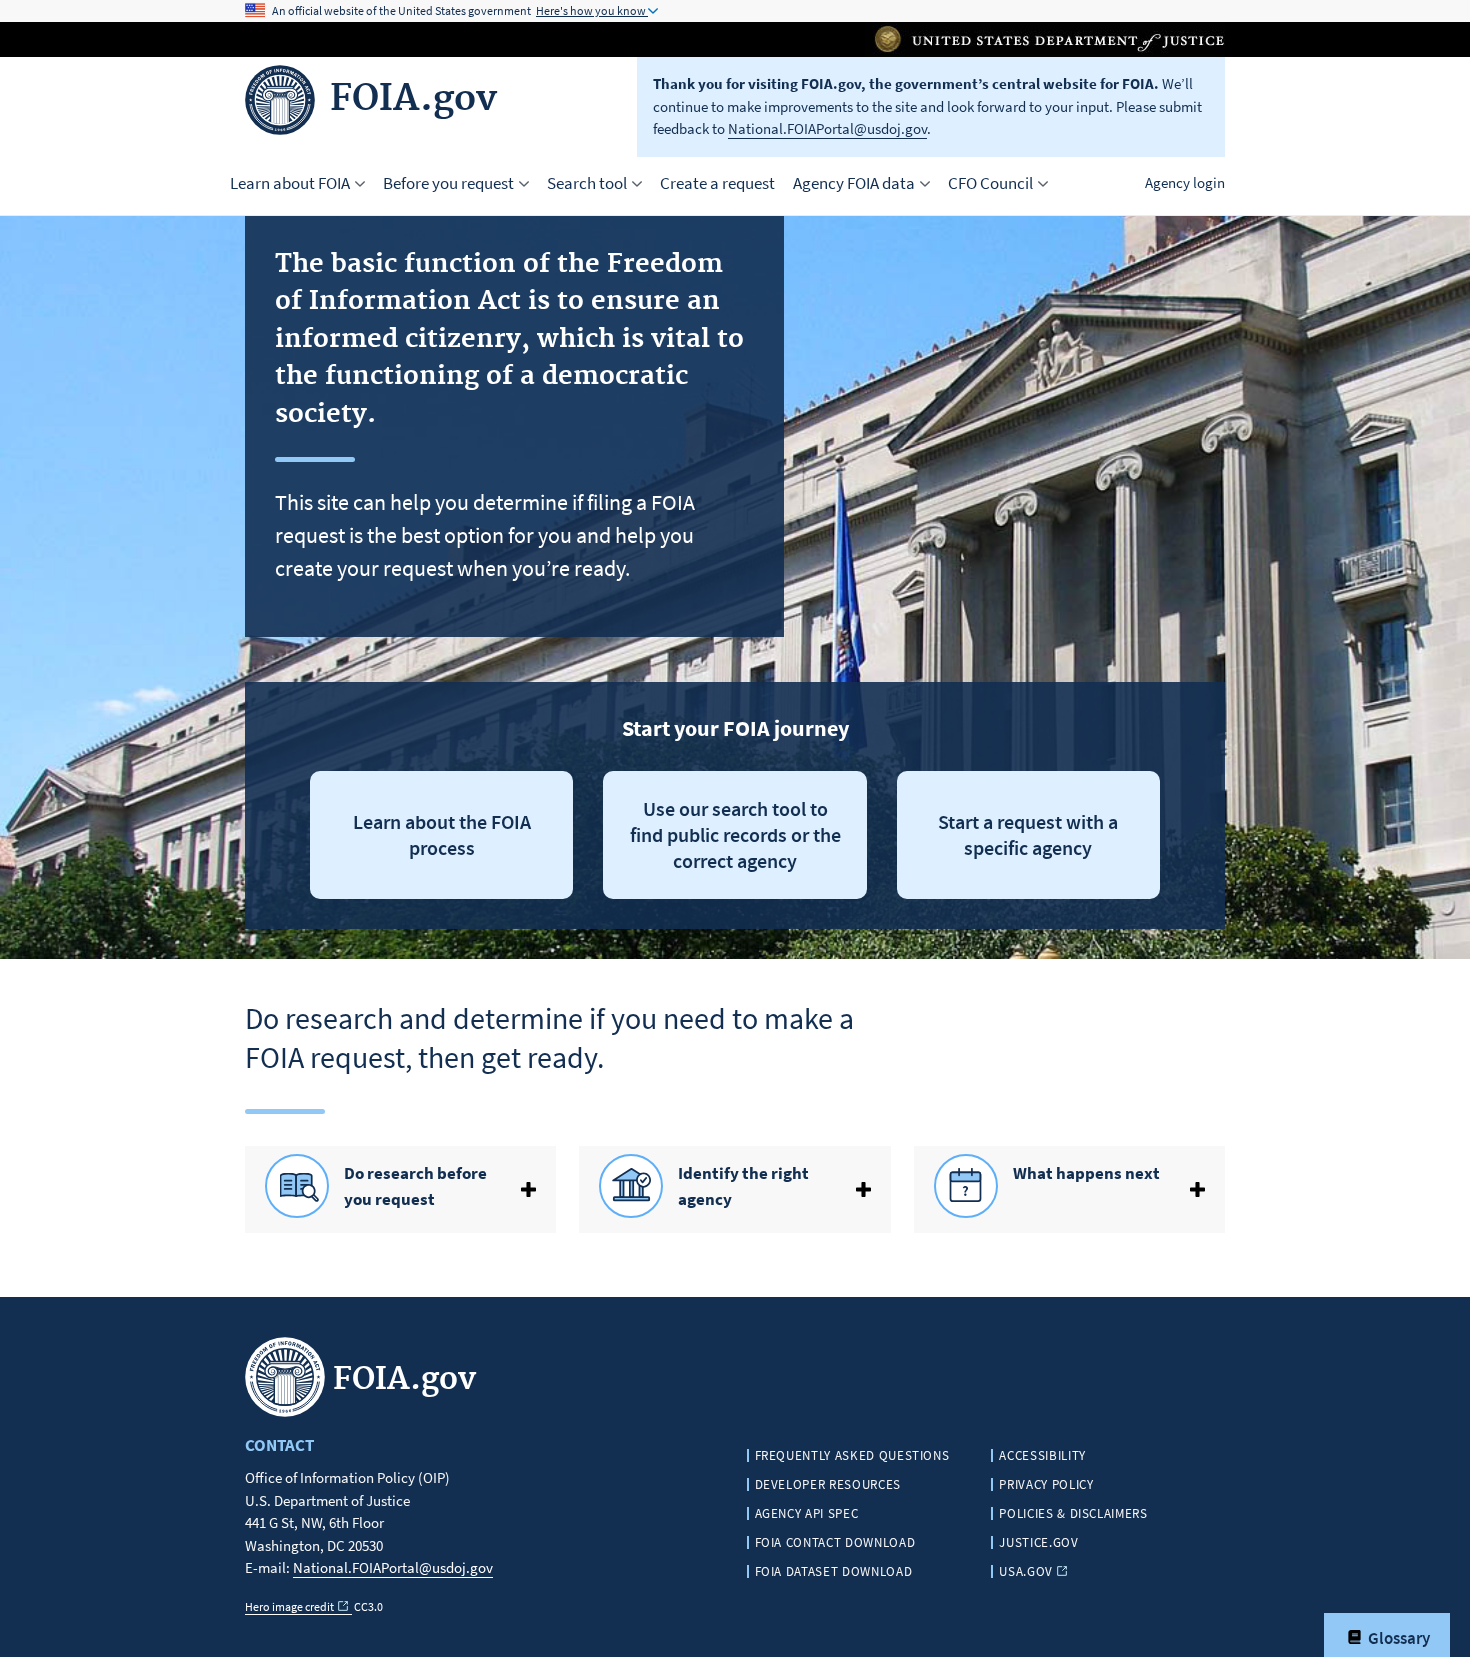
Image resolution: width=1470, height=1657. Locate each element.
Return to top (110, 1638)
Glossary (1397, 1638)
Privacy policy (1046, 1484)
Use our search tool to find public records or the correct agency (735, 835)
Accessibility (1042, 1455)
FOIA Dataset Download (834, 1571)
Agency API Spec (807, 1513)
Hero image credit (289, 1606)
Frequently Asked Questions (852, 1455)
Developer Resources (828, 1484)
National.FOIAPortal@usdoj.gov (827, 128)
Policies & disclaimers (1073, 1513)
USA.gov (1026, 1571)
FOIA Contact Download (835, 1542)
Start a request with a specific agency (1028, 835)
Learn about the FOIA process (442, 835)
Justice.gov (1038, 1542)
